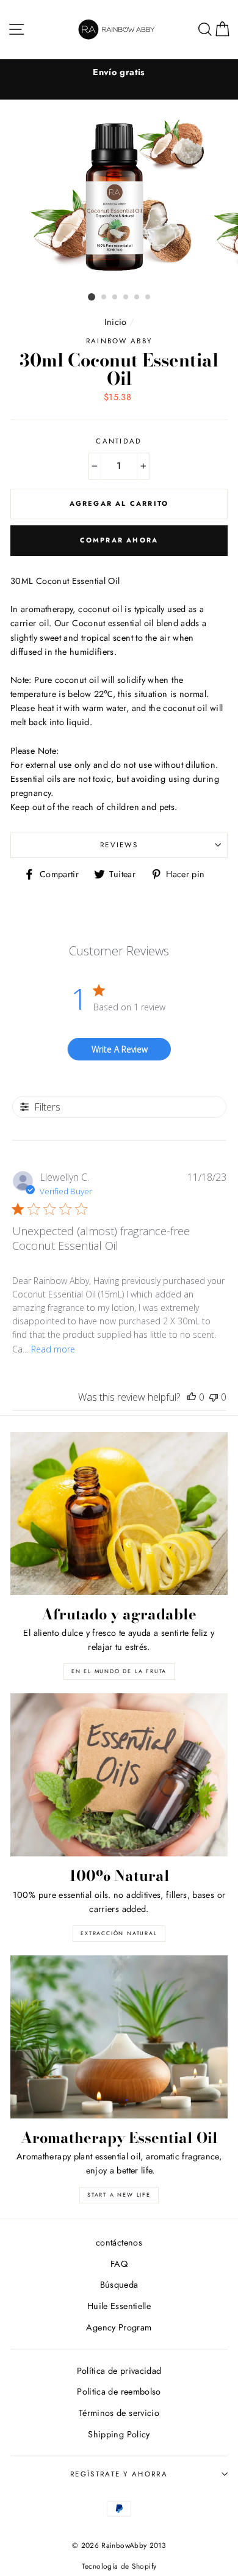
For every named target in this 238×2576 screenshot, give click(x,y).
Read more (53, 1349)
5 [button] (137, 297)
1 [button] (92, 297)
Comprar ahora (119, 540)
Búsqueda (119, 2285)
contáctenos (119, 2242)
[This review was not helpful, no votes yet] (214, 1397)
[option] (119, 72)
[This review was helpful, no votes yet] (192, 1397)
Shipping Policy (119, 2434)
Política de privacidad (119, 2371)
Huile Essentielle (119, 2306)
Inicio (116, 322)
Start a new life (119, 2195)
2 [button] (104, 297)
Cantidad (119, 441)
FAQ (119, 2264)
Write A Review (120, 1049)
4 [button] (126, 297)
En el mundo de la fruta (119, 1671)
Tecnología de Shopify (119, 2566)
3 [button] (115, 297)
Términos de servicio (119, 2413)
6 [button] (148, 297)
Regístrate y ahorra (119, 2474)
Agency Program (119, 2327)
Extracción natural (119, 1933)
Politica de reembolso (119, 2392)
